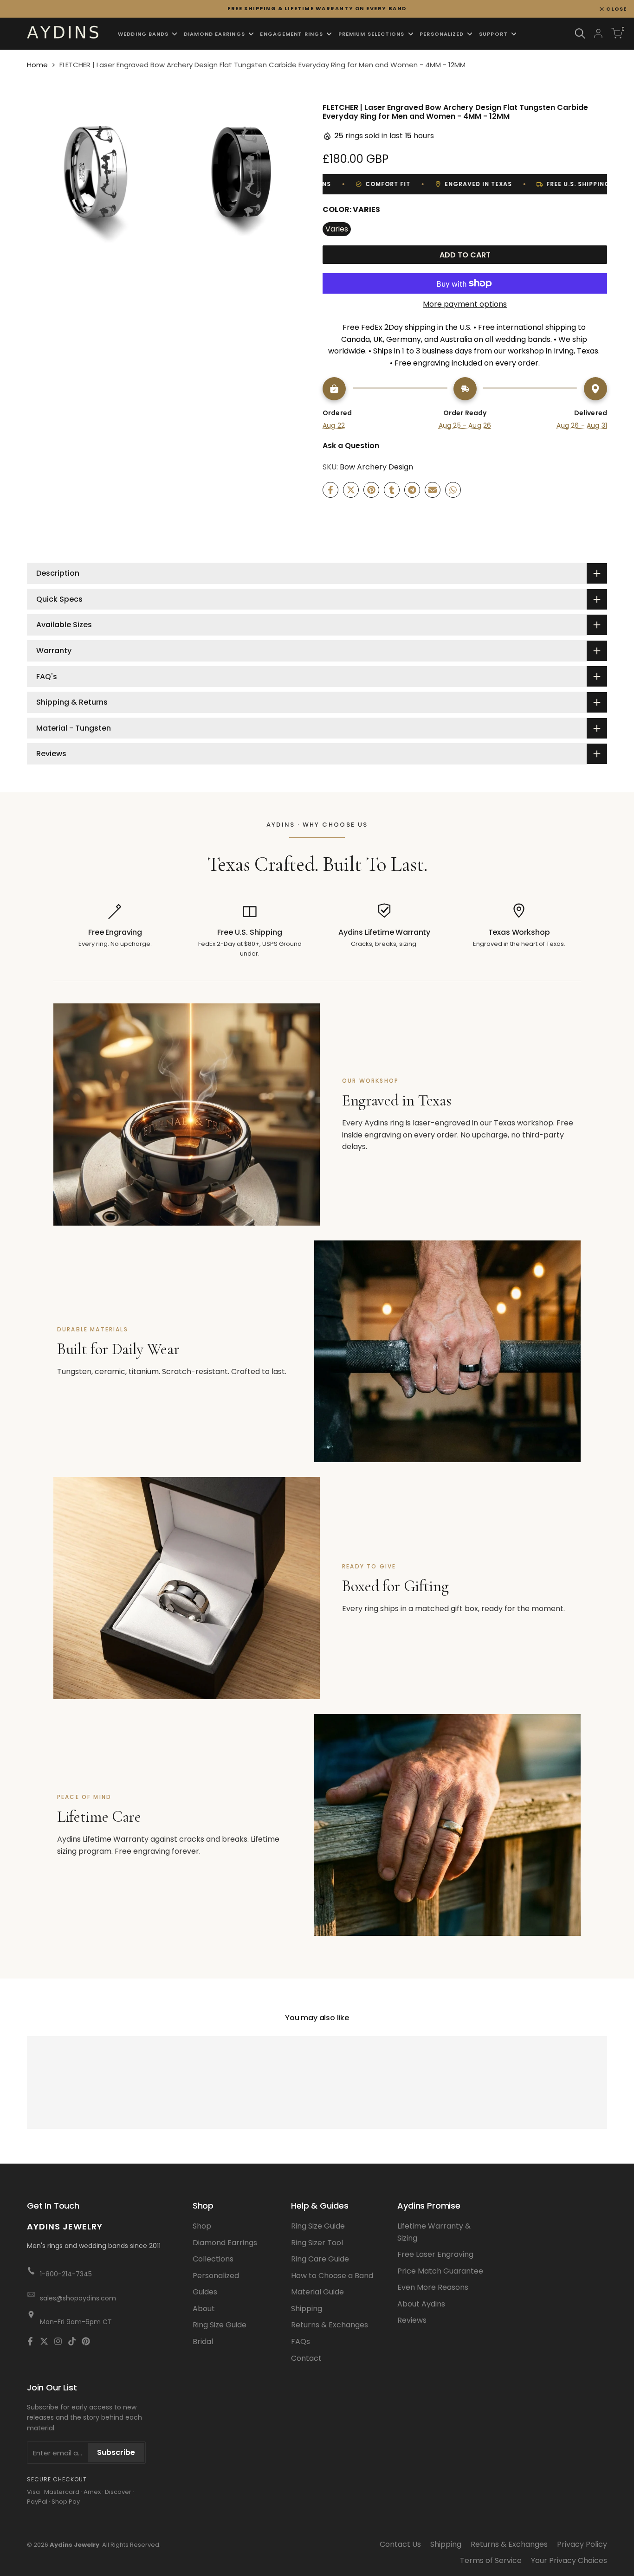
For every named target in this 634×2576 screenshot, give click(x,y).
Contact (306, 2358)
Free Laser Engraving (435, 2254)
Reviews (412, 2320)
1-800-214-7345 (66, 2274)
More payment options (465, 304)
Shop (202, 2226)
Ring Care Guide (320, 2259)
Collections (213, 2259)
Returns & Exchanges (330, 2325)
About (204, 2309)
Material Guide (317, 2292)
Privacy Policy (582, 2544)
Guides (205, 2292)
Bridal (203, 2342)
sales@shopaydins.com (78, 2298)
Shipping (307, 2309)
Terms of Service (491, 2560)
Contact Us (400, 2544)
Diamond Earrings (225, 2243)
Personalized (216, 2276)
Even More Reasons (433, 2287)
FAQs (301, 2342)
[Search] (580, 34)
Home (37, 65)
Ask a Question (351, 446)
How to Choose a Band (332, 2276)
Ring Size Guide (220, 2325)
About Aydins (421, 2304)
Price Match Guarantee (440, 2271)
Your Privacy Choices (569, 2560)
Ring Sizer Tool (317, 2243)
